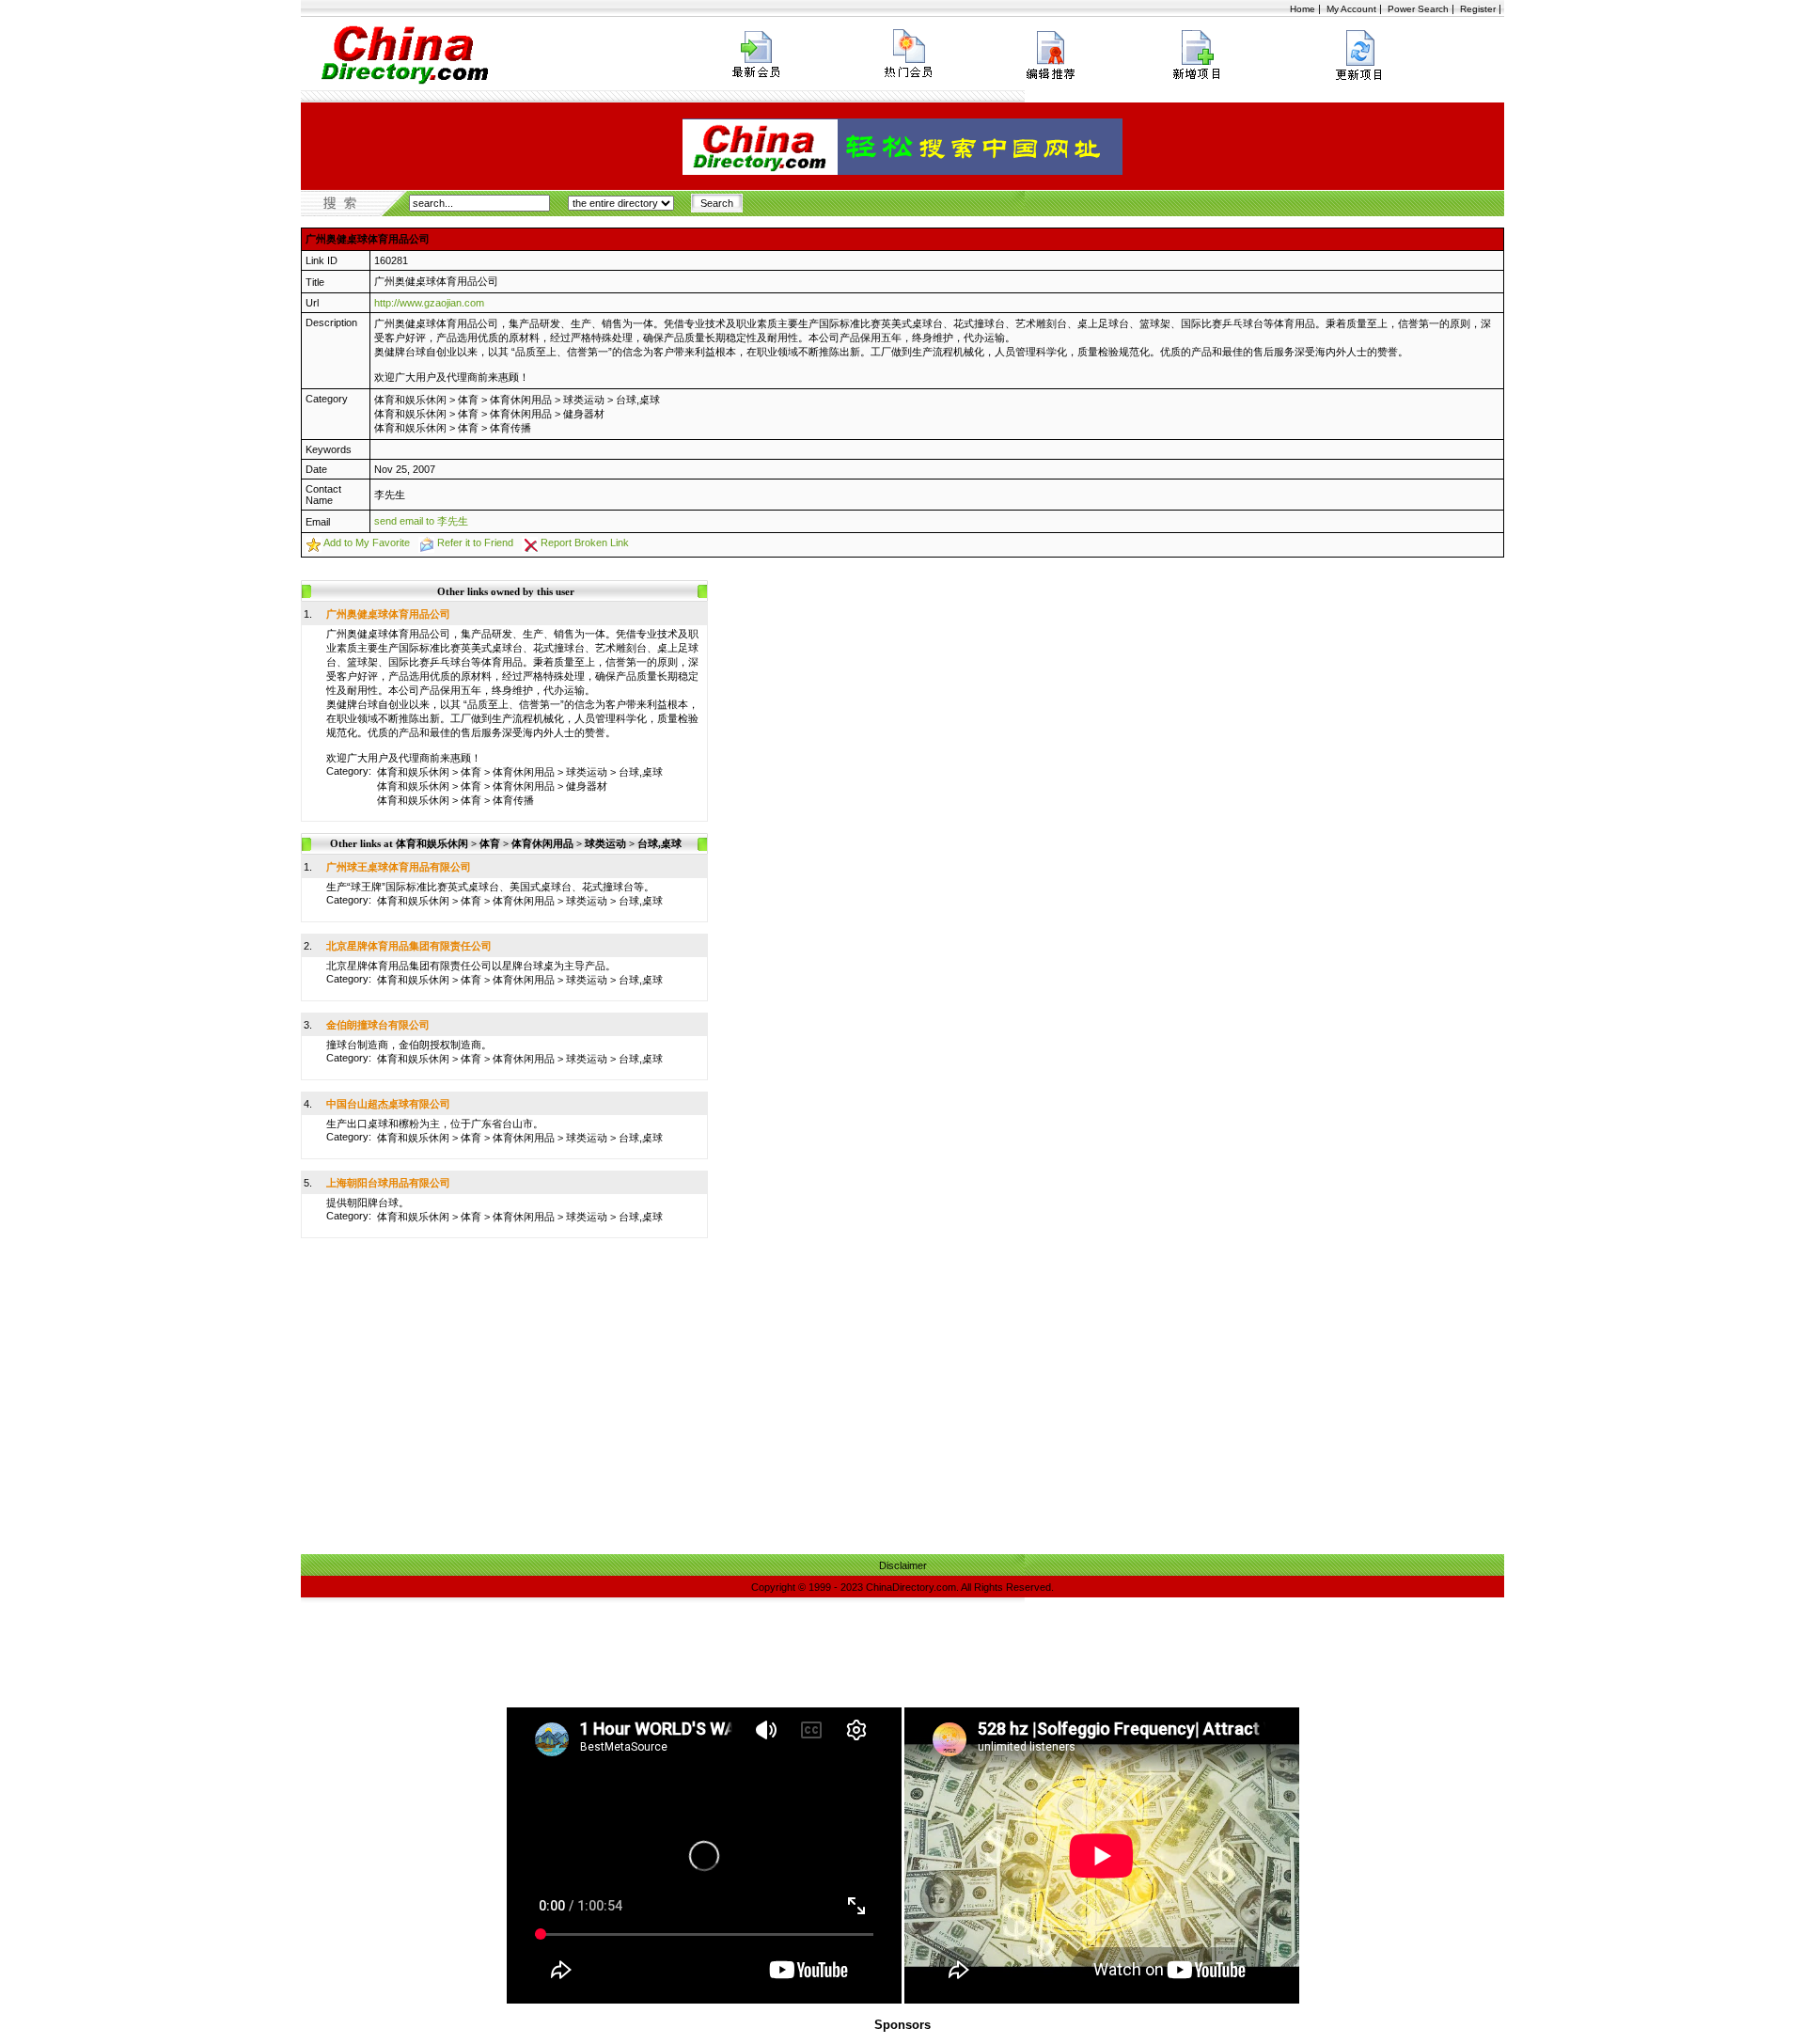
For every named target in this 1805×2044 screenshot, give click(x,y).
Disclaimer (903, 1565)
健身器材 (584, 414)
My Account (1351, 9)
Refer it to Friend (475, 542)
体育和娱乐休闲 (410, 400)
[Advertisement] (902, 1413)
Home (1303, 9)
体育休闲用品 (521, 400)
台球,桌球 (638, 400)
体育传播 (510, 428)
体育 (468, 400)
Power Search (1418, 9)
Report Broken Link (585, 542)
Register (1478, 9)
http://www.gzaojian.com (429, 303)
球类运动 (584, 400)
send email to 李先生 (421, 521)
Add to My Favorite (367, 542)
